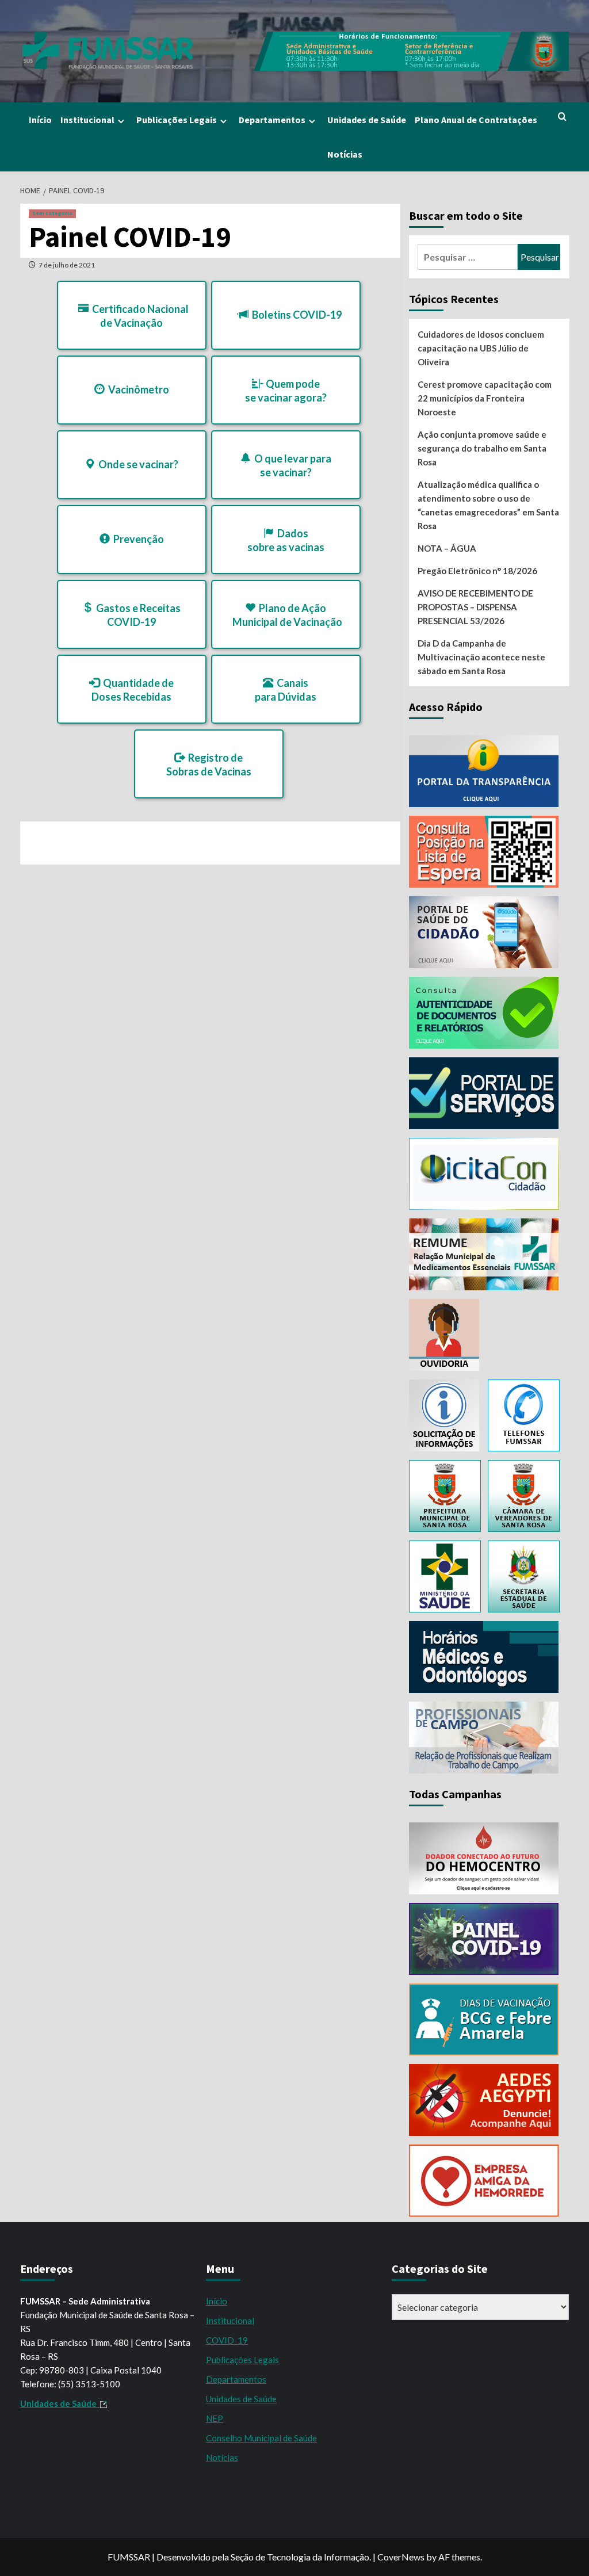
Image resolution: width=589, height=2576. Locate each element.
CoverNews (401, 2557)
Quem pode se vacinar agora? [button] (286, 391)
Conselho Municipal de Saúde (261, 2438)
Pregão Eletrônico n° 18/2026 (477, 571)
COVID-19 (227, 2340)
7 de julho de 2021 (67, 265)
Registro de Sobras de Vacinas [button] (209, 765)
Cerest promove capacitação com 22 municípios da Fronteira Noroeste (485, 398)
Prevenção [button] (137, 539)
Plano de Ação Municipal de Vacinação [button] (287, 615)
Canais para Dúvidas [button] (286, 690)
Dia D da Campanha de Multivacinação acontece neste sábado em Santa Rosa (481, 657)
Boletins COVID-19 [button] (295, 315)
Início (40, 120)
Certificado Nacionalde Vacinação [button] (139, 316)
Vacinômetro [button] (137, 389)
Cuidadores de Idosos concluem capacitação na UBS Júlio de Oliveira (481, 348)
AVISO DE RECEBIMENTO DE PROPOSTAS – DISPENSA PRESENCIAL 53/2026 (475, 607)
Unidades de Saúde (367, 120)
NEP (215, 2418)
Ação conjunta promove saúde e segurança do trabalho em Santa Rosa (482, 448)
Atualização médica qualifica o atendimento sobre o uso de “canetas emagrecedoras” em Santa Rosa (488, 505)
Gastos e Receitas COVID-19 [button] (137, 615)
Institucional (87, 120)
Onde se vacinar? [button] (137, 464)
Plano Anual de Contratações (476, 120)
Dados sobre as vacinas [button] (286, 540)
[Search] (562, 117)
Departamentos (272, 120)
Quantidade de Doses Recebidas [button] (133, 690)
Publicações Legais (177, 120)
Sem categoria (52, 213)
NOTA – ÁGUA (447, 548)
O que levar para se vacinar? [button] (291, 465)
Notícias (345, 154)
